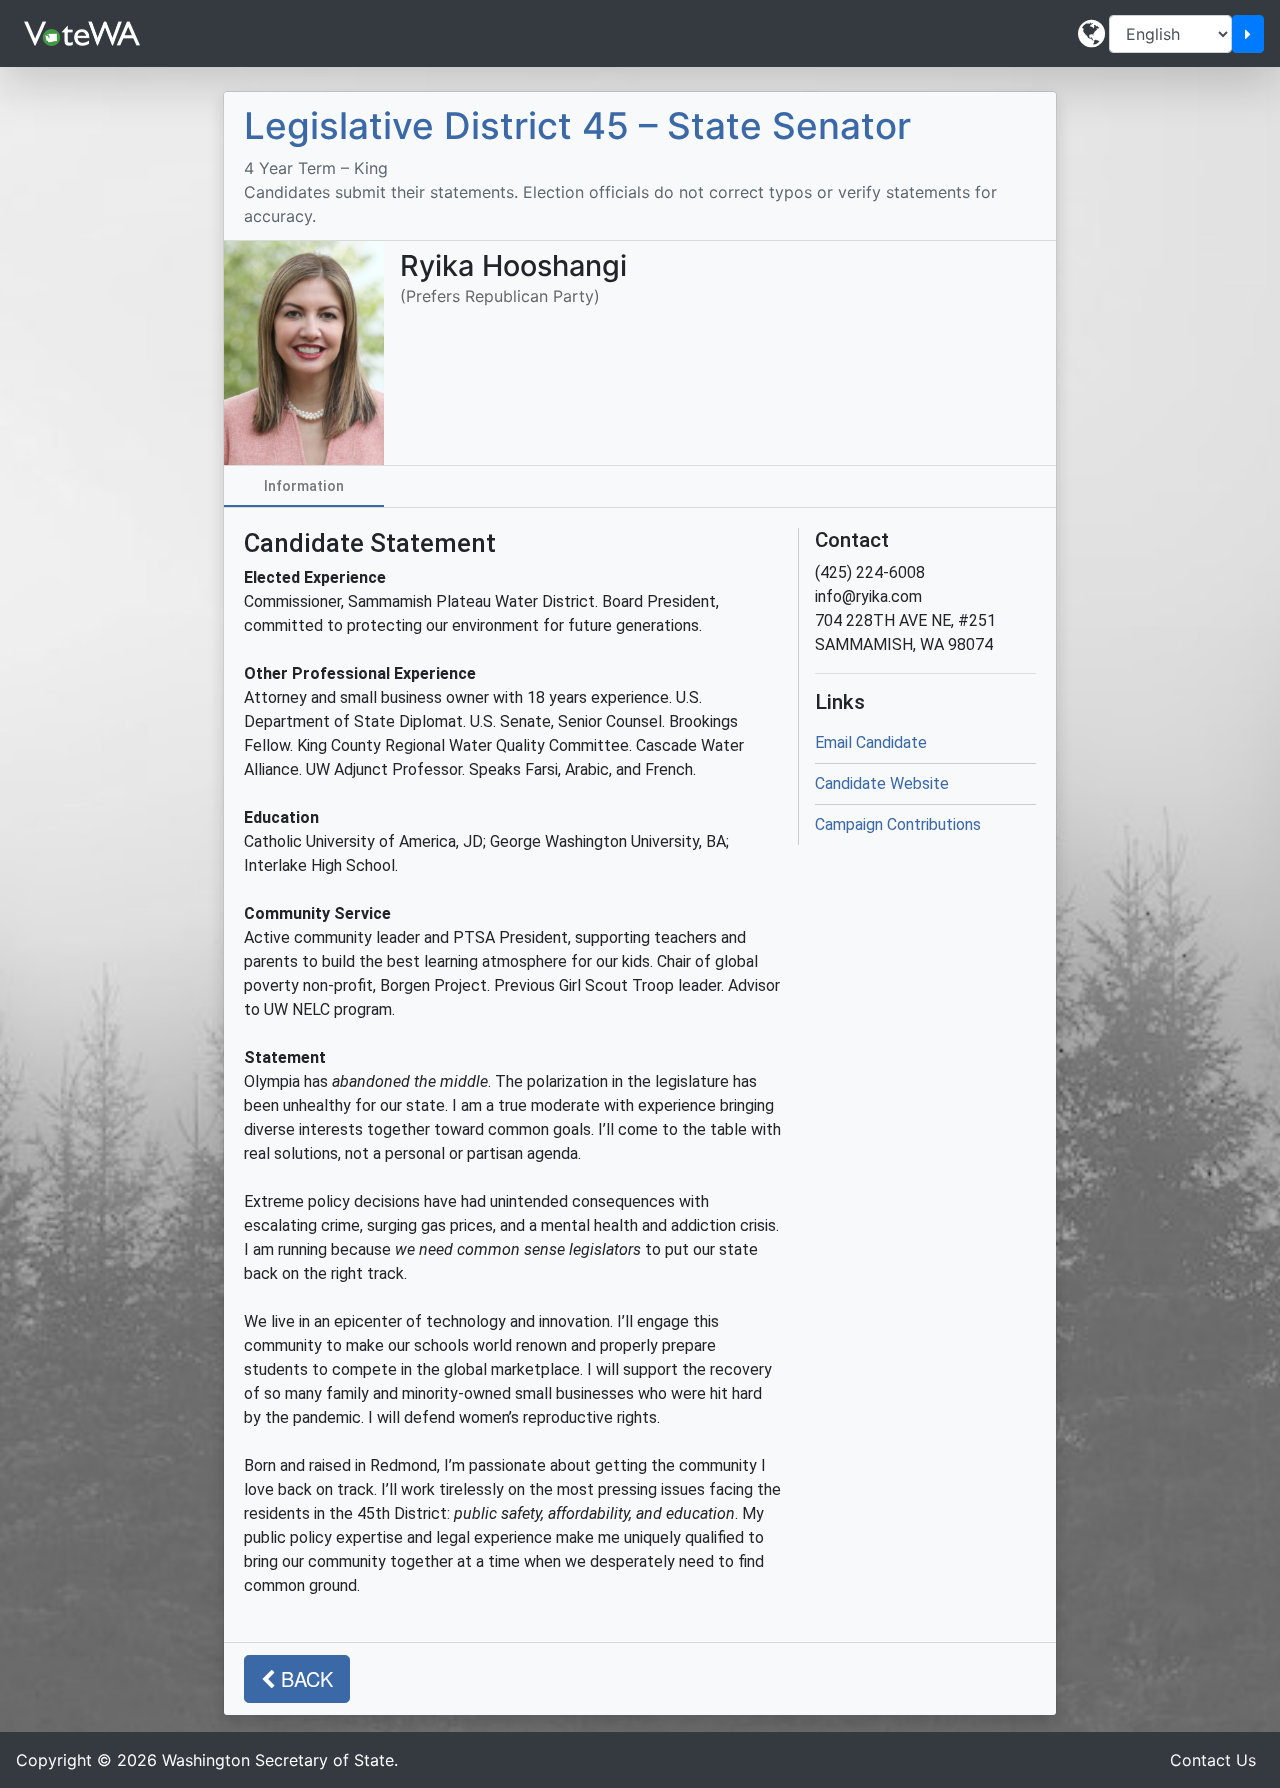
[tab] (304, 486)
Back (304, 1678)
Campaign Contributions (898, 824)
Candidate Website (882, 783)
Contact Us (1213, 1760)
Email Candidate (871, 742)
